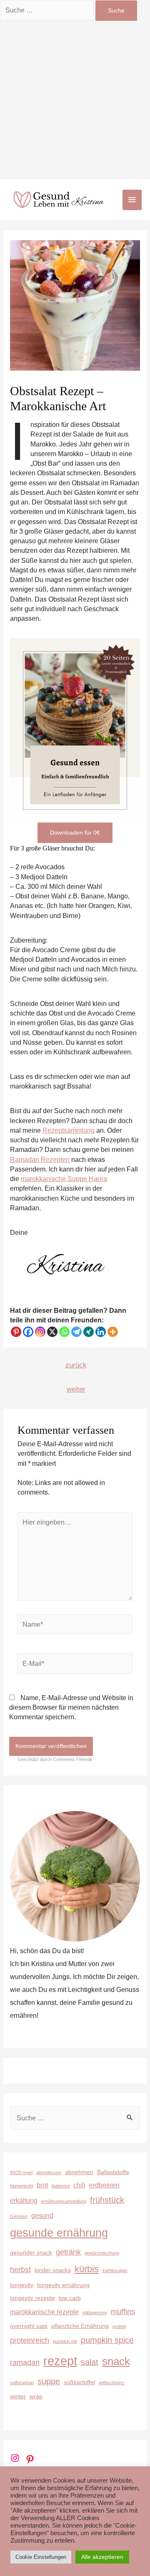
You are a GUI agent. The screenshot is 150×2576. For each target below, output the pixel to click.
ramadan (25, 2362)
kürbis (87, 2269)
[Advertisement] (75, 100)
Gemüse (19, 2216)
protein (119, 2326)
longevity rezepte (32, 2298)
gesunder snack (31, 2252)
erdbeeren (104, 2185)
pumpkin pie (65, 2341)
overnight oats (29, 2326)
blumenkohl (21, 2186)
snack (116, 2361)
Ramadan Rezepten (40, 1160)
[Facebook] (28, 1332)
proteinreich (30, 2340)
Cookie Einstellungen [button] (41, 2557)
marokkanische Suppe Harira (64, 1179)
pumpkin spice (107, 2340)
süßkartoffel (79, 2382)
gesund (42, 2215)
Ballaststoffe (113, 2172)
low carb (70, 2298)
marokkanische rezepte (44, 2312)
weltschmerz (112, 2383)
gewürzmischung (102, 2253)
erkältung (24, 2200)
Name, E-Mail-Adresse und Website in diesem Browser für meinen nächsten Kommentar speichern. (71, 1708)
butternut (61, 2186)
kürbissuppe (115, 2270)
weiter (76, 1389)
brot (42, 2185)
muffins (123, 2311)
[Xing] (89, 1332)
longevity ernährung (63, 2285)
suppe (49, 2381)
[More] (113, 1332)
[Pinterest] (16, 1332)
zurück (76, 1365)
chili (79, 2185)
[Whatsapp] (64, 1332)
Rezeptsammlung (69, 1130)
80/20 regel (21, 2172)
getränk (68, 2252)
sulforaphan (22, 2383)
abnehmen (79, 2172)
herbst (20, 2269)
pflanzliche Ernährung (80, 2326)
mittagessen (95, 2313)
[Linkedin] (101, 1332)
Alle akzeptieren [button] (102, 2557)
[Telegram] (76, 1332)
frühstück (107, 2200)
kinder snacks (53, 2270)
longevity (22, 2285)
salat (90, 2362)
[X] (52, 1332)
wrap (36, 2396)
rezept (60, 2361)
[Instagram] (40, 1332)
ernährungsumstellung (64, 2201)
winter (18, 2396)
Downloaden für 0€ (75, 833)
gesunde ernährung (59, 2233)
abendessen (49, 2172)
